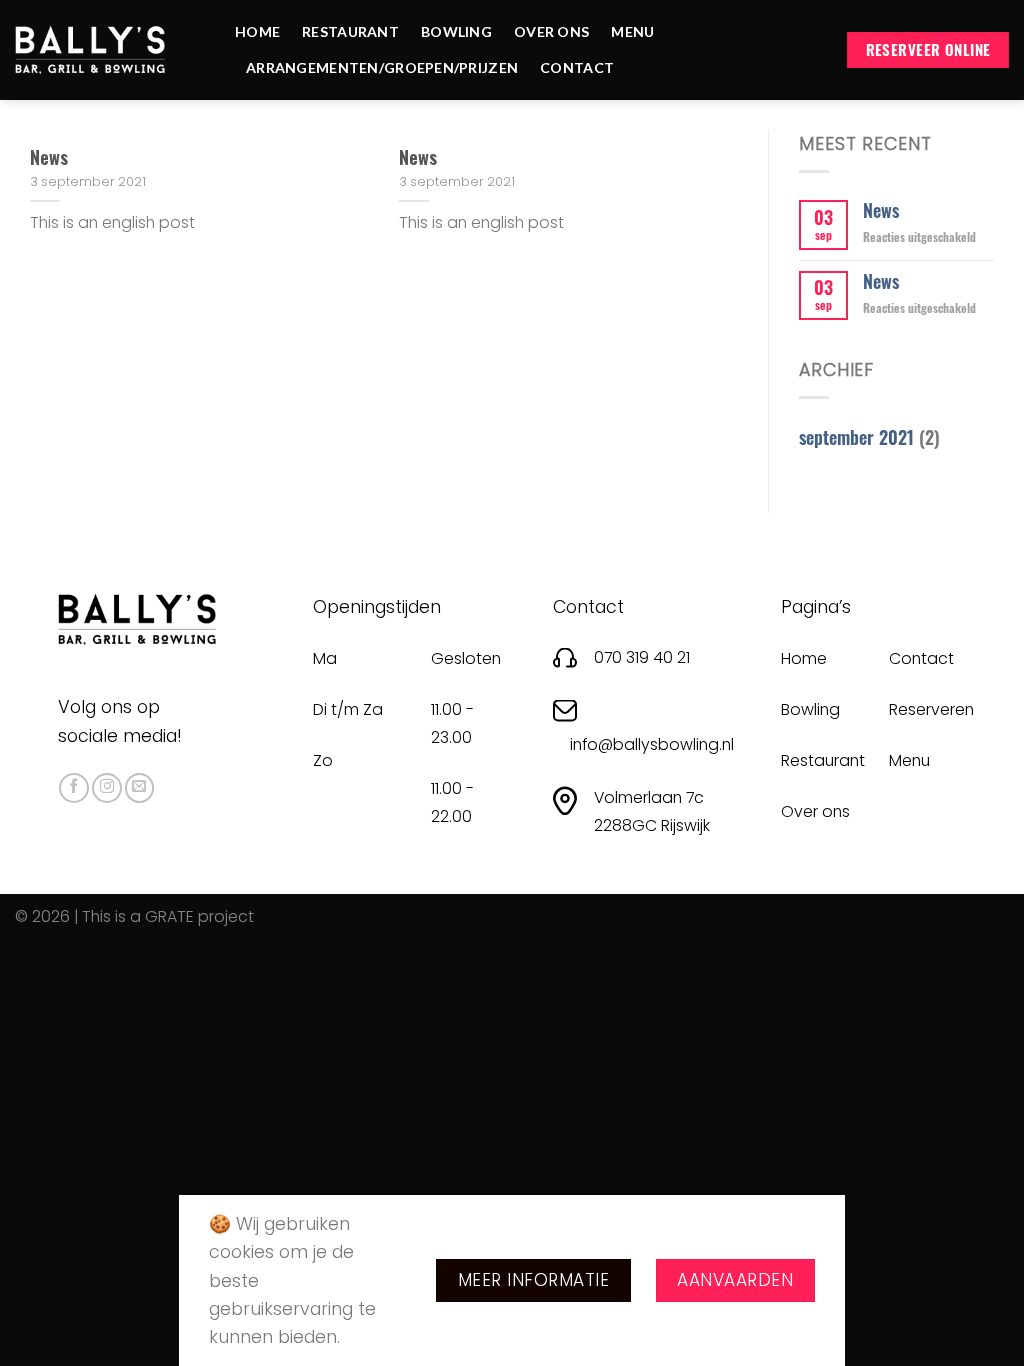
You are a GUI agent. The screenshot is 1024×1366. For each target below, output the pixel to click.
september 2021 (856, 437)
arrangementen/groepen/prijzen (382, 67)
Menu (632, 31)
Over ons (551, 31)
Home (257, 31)
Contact (577, 67)
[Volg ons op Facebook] (74, 788)
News (49, 157)
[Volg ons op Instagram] (107, 788)
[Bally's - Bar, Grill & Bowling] (90, 50)
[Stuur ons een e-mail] (140, 788)
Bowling (456, 31)
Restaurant (350, 31)
